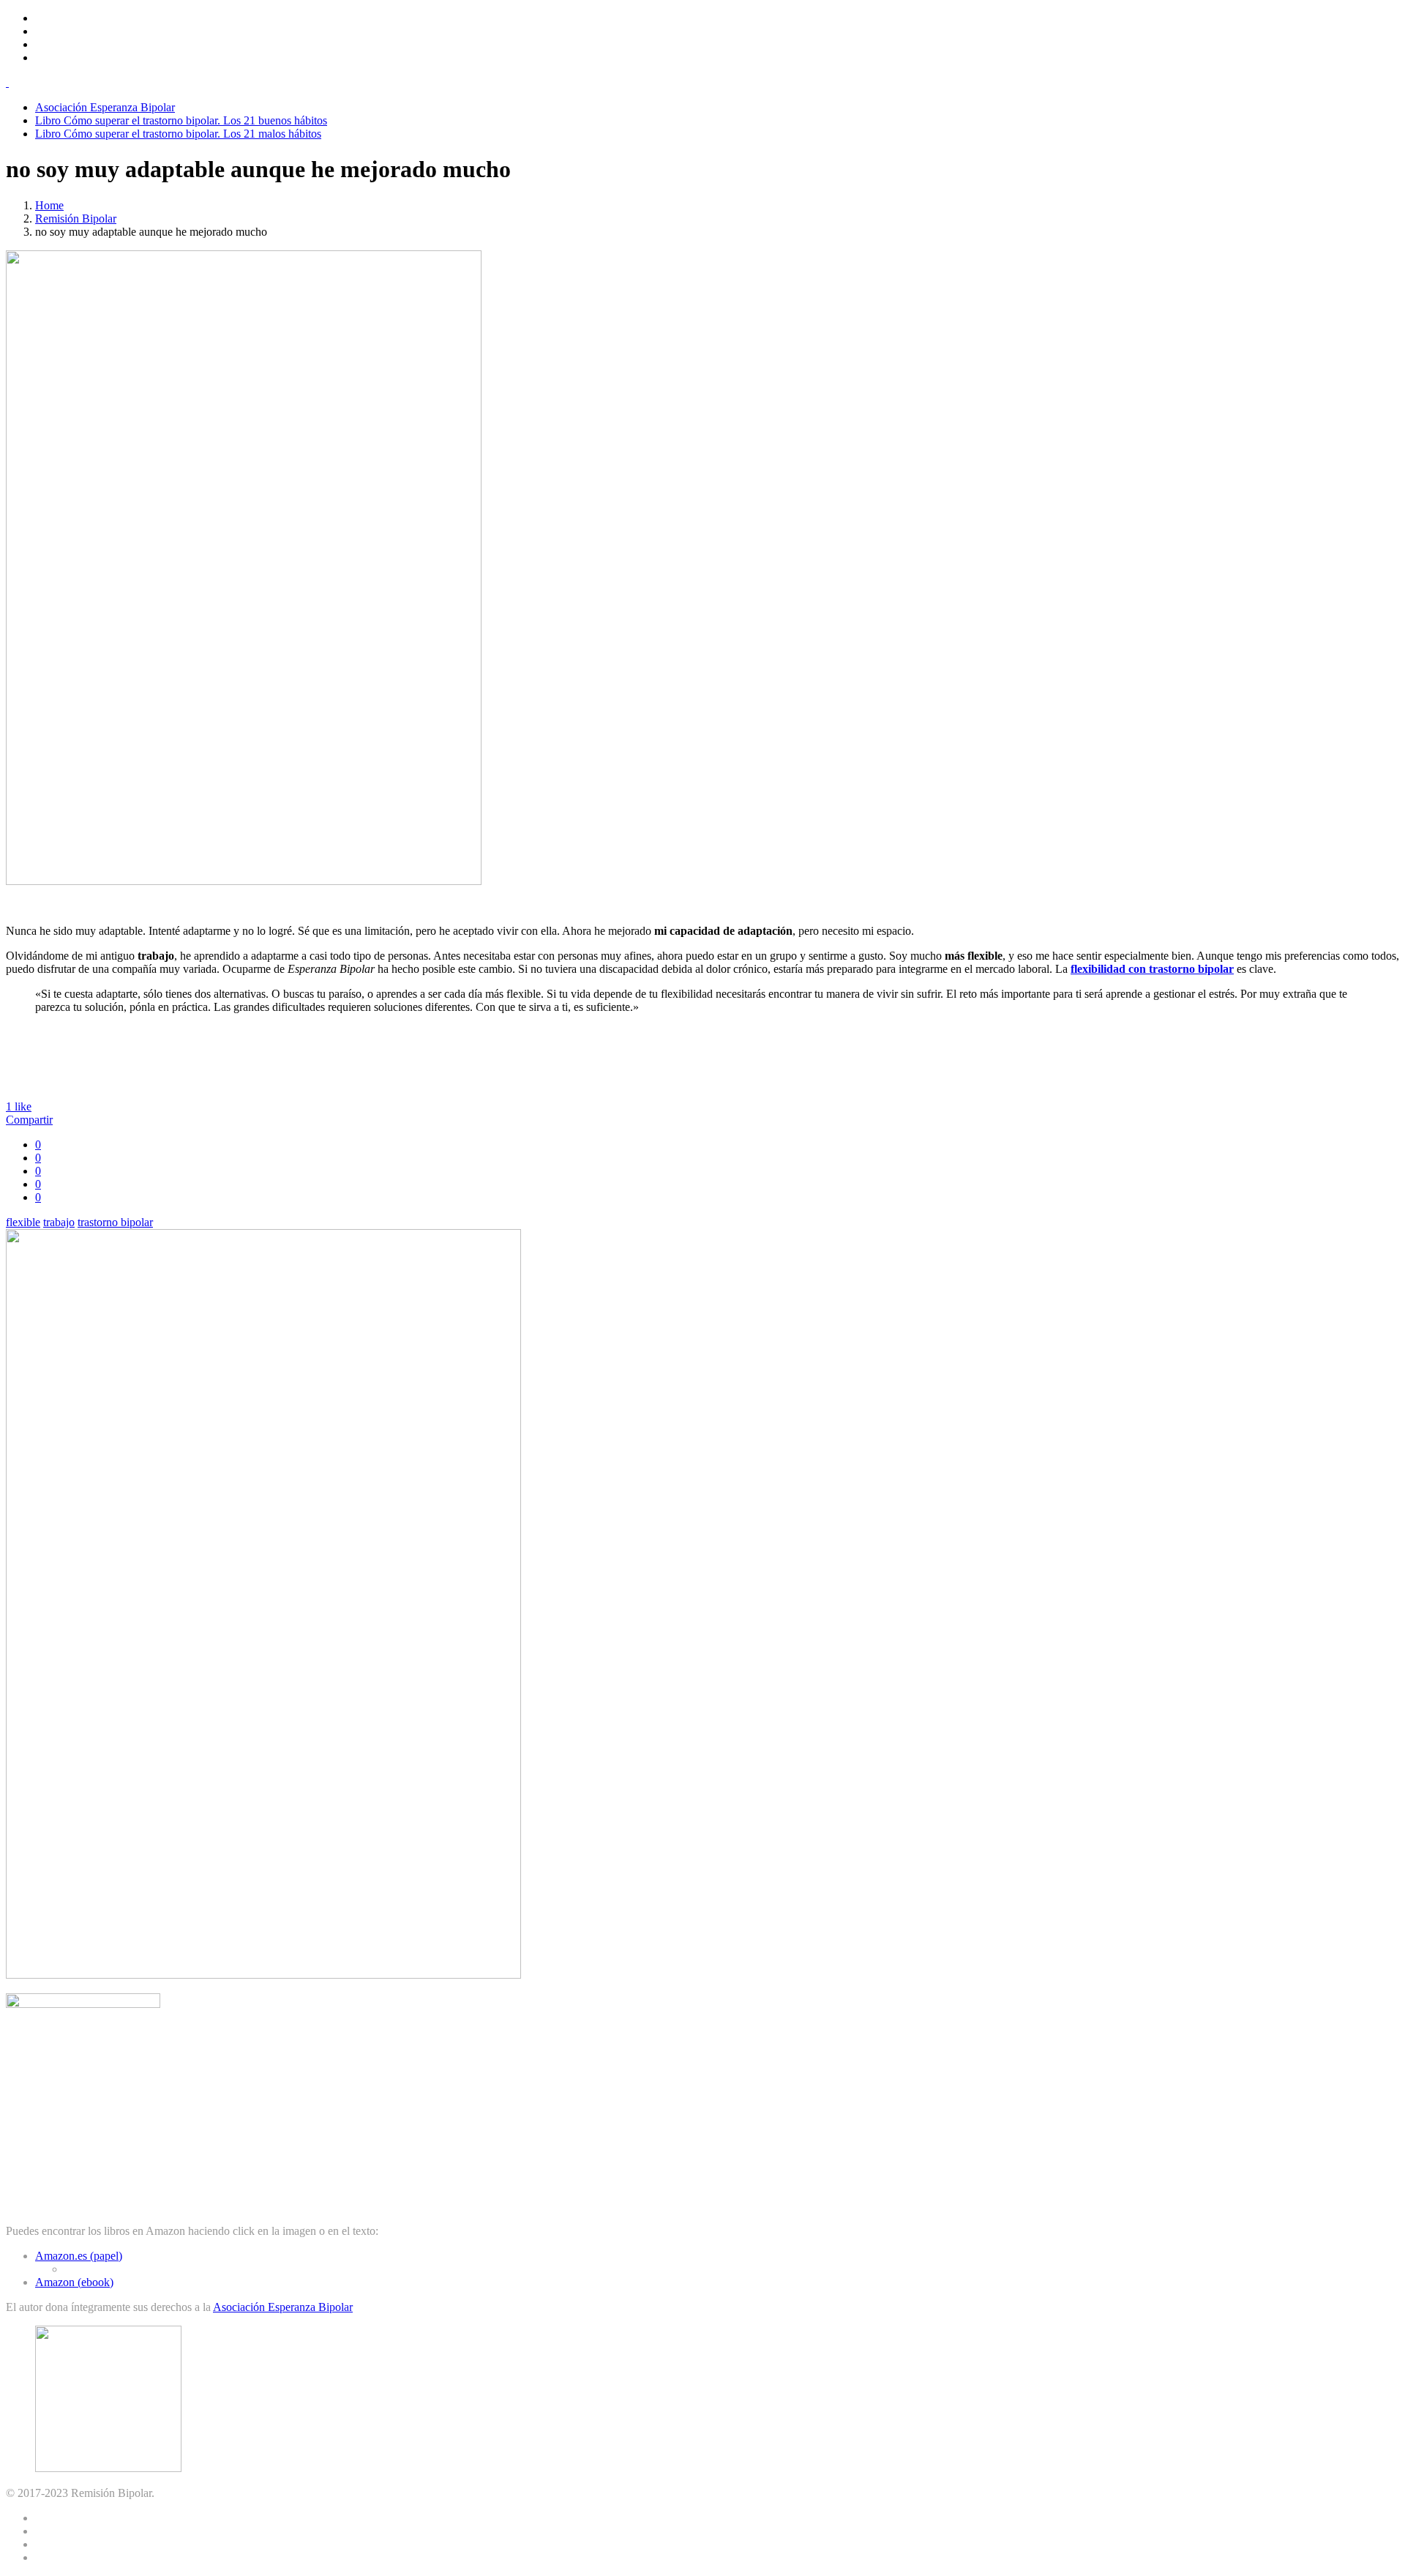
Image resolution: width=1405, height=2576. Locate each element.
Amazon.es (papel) (79, 2256)
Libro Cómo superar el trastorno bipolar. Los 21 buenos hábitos (181, 120)
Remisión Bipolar (76, 219)
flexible (23, 1222)
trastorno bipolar (115, 1222)
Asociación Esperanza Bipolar (105, 107)
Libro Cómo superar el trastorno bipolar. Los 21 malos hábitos (178, 134)
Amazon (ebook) (74, 2282)
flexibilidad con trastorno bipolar (1152, 969)
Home (49, 205)
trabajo (59, 1222)
